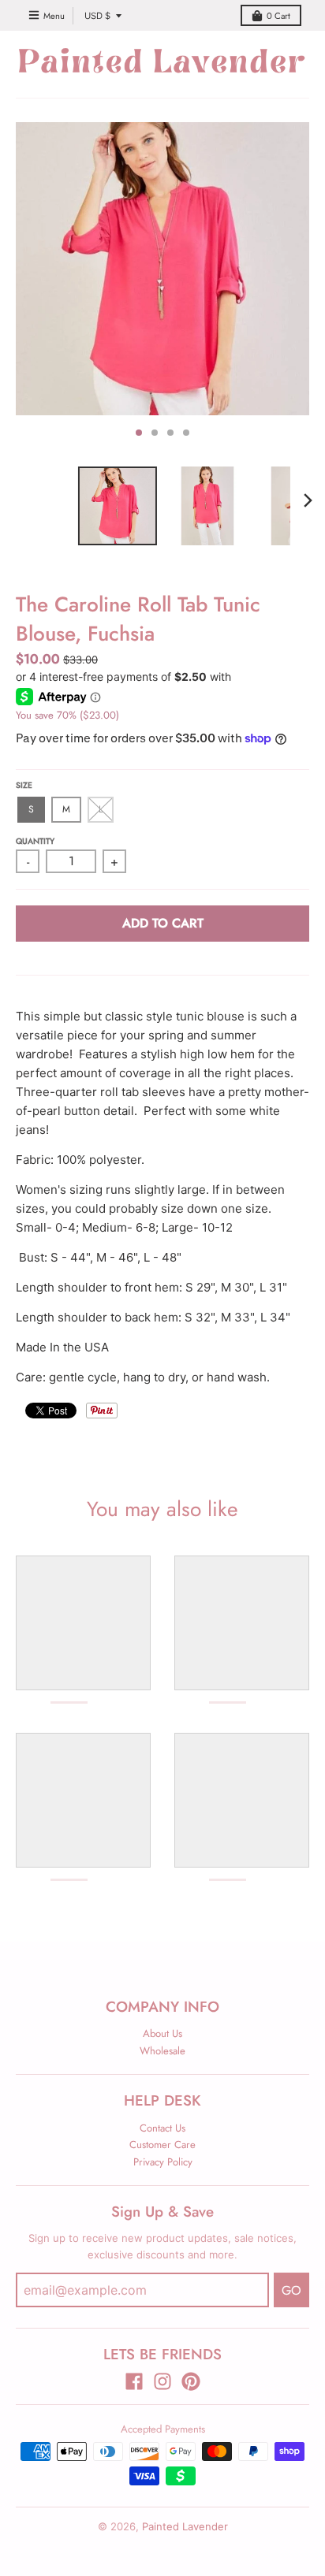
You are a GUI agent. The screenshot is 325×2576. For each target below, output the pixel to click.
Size (24, 785)
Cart (278, 16)
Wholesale (162, 2051)
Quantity (35, 841)
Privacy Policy (163, 2162)
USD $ (97, 16)
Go (291, 2290)
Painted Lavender (185, 2526)
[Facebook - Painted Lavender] (134, 2381)
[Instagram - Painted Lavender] (162, 2381)
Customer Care (162, 2145)
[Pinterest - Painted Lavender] (191, 2381)
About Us (162, 2033)
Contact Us (162, 2128)
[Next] (308, 500)
